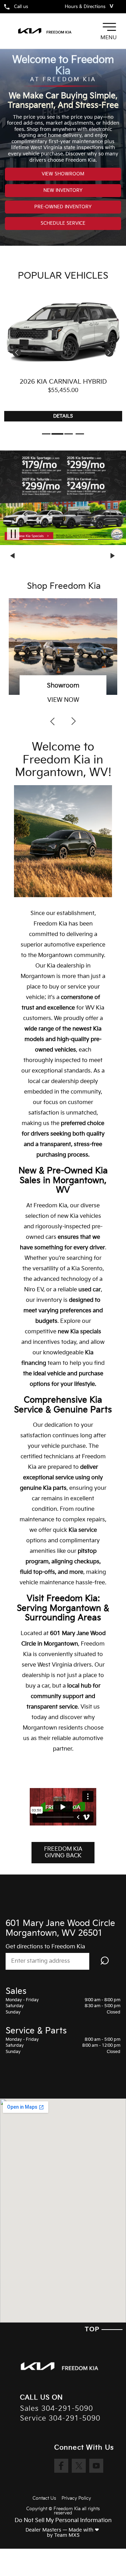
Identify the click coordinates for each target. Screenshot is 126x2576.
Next (113, 556)
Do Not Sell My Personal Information (63, 2521)
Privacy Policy (76, 2498)
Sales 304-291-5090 (57, 2409)
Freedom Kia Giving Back (63, 1852)
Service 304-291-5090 (60, 2419)
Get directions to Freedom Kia (45, 1947)
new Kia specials (79, 1332)
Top (93, 2329)
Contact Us (44, 2498)
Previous (13, 556)
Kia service (83, 1530)
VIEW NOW (63, 700)
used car (90, 1290)
